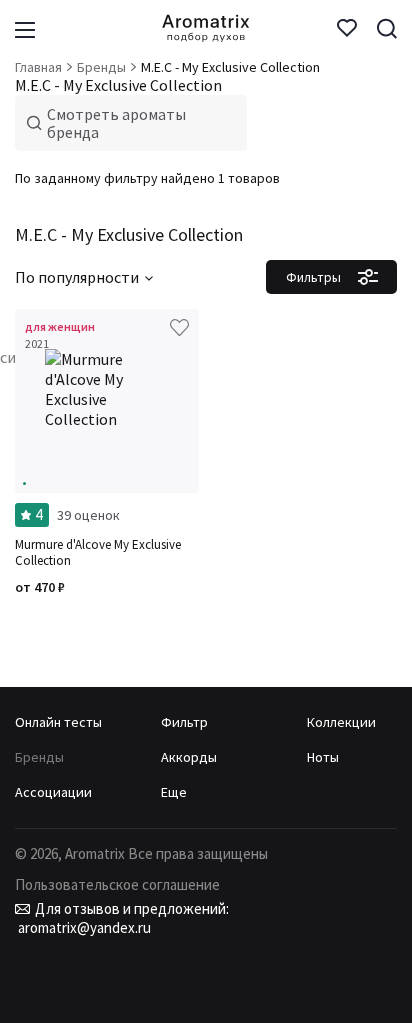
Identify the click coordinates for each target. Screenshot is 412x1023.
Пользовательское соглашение (117, 884)
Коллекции (341, 722)
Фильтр (184, 722)
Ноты (323, 757)
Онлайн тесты (58, 722)
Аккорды (189, 757)
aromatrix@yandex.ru (83, 927)
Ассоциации (53, 792)
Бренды (39, 757)
